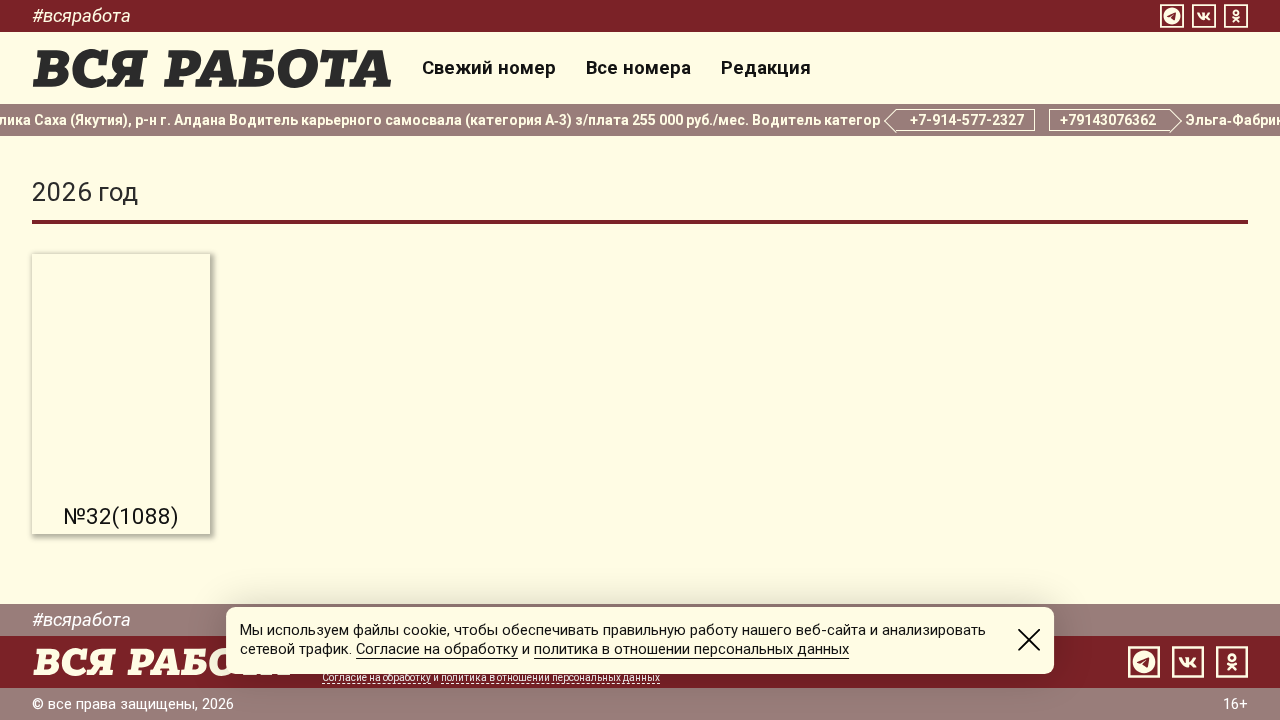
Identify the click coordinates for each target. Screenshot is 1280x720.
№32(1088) (121, 516)
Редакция (766, 68)
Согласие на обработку (376, 677)
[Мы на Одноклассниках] (1236, 16)
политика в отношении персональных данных (550, 677)
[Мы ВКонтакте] (1204, 16)
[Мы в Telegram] (1172, 16)
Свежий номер (489, 68)
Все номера (638, 68)
